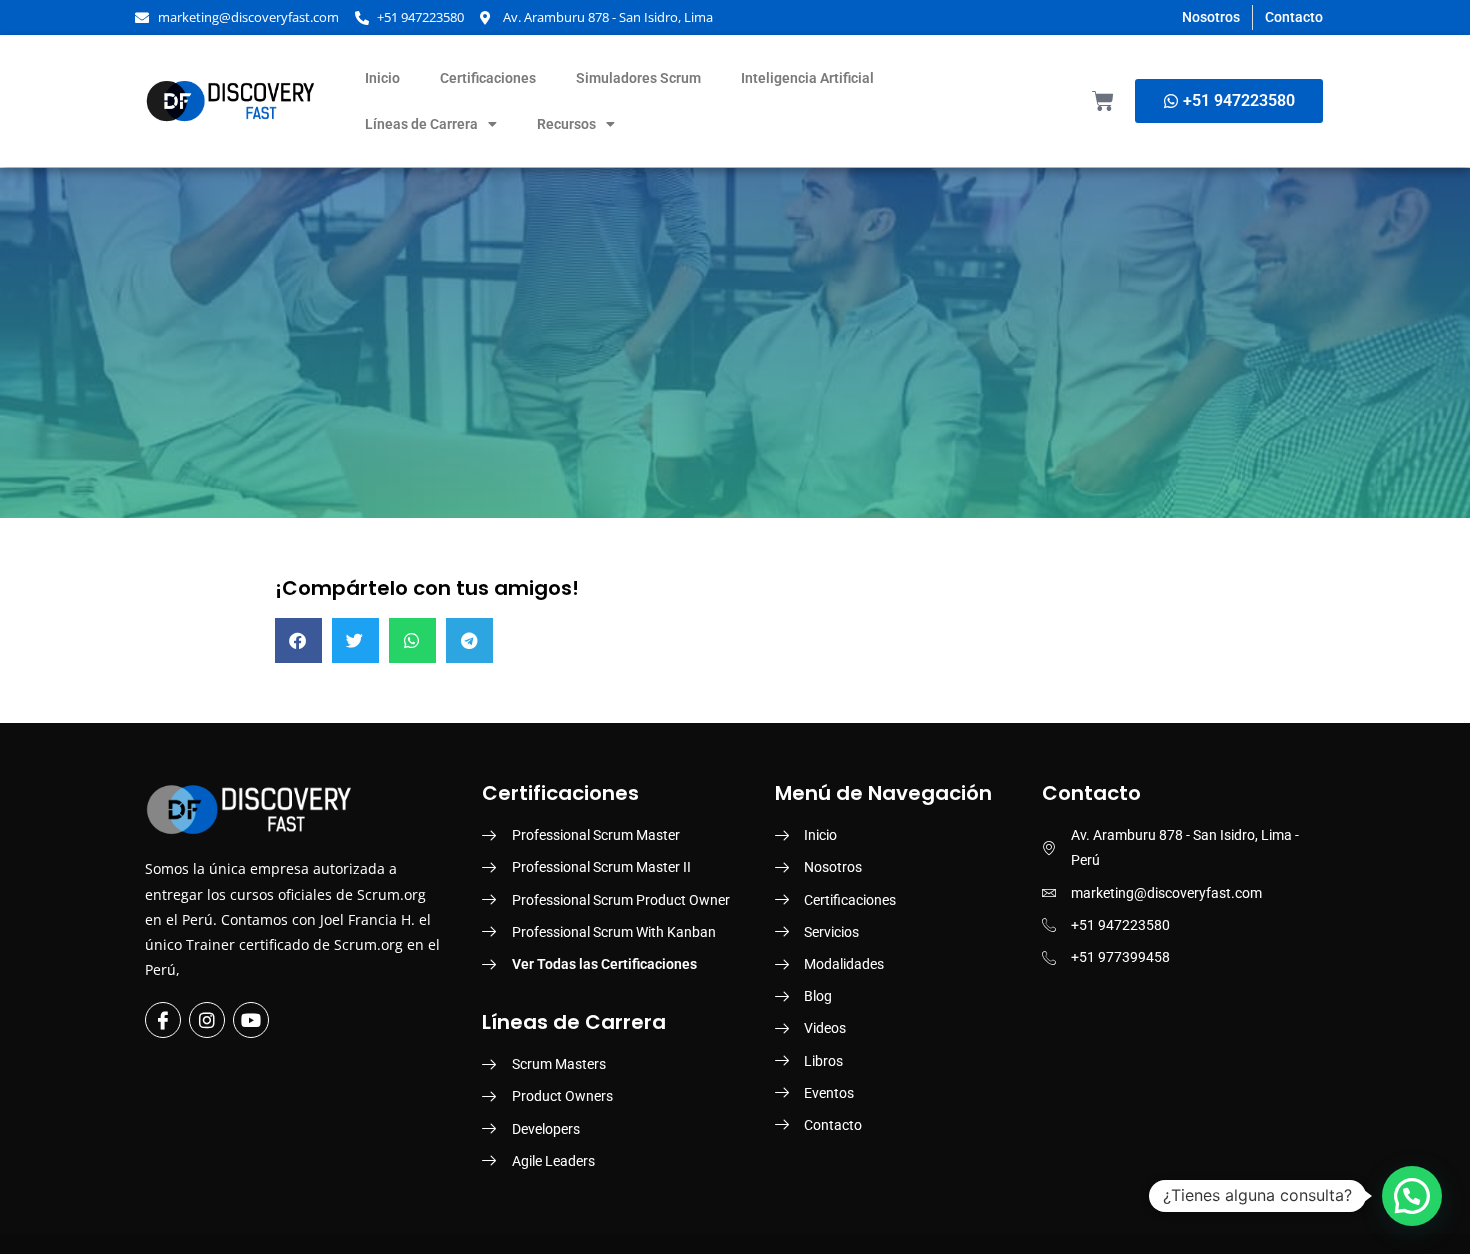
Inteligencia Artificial (807, 78)
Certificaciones (488, 78)
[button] (298, 640)
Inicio (382, 78)
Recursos (566, 124)
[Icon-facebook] (163, 1020)
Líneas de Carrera (421, 124)
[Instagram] (207, 1020)
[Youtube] (251, 1020)
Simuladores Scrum (638, 78)
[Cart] (1103, 101)
